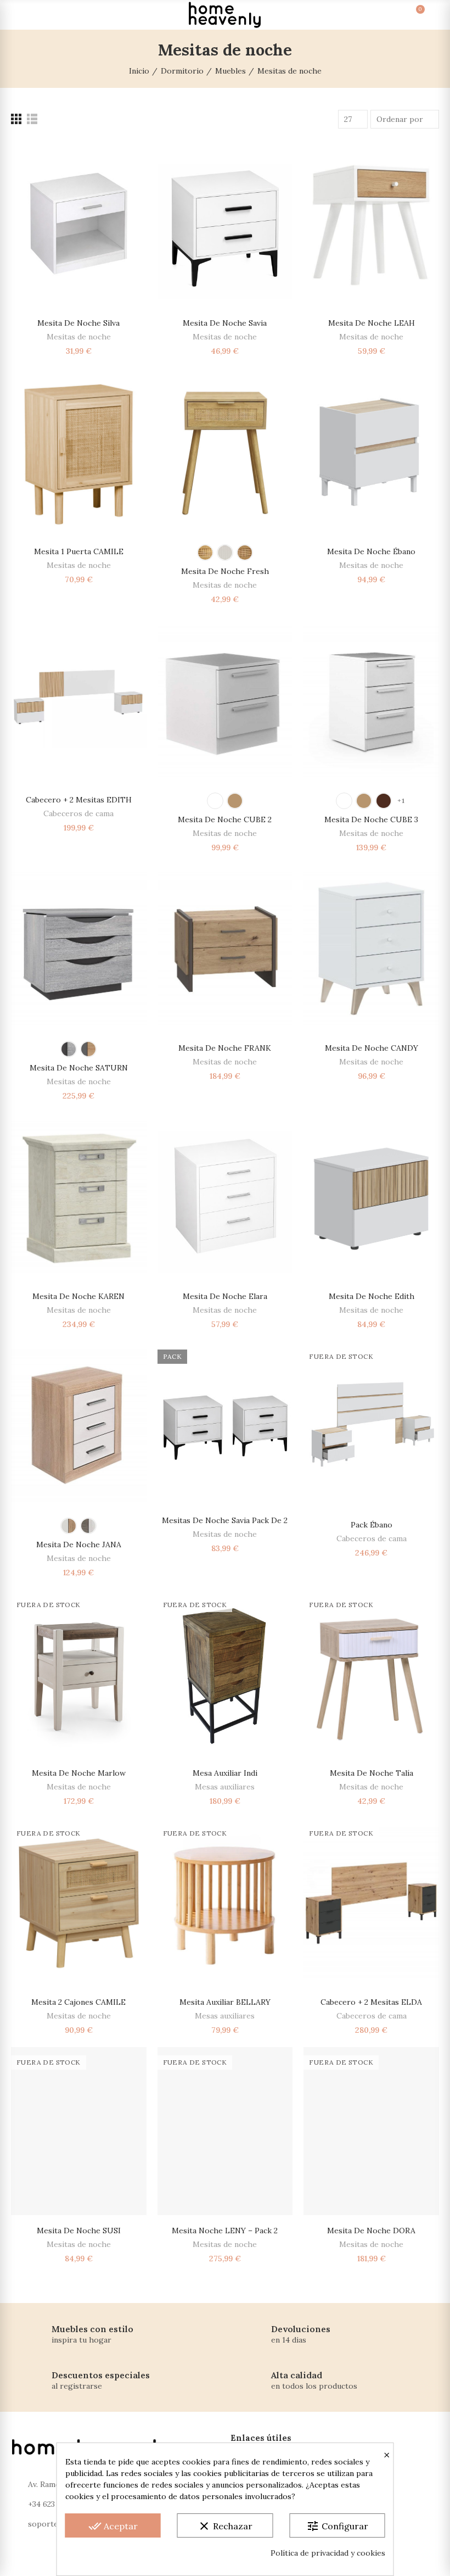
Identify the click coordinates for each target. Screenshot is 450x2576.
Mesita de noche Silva (78, 323)
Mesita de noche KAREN (78, 1296)
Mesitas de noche (79, 337)
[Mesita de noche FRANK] (225, 949)
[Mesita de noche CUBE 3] (371, 700)
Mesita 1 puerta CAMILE (79, 551)
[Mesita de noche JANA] (79, 1425)
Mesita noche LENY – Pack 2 (225, 2231)
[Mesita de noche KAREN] (79, 1197)
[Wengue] (384, 801)
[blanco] (225, 553)
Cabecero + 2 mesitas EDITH (79, 800)
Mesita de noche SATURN (79, 1068)
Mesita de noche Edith (372, 1296)
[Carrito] (409, 15)
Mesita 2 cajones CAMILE (78, 2002)
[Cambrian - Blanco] (69, 1526)
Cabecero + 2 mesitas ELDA (371, 2002)
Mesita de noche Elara (225, 1296)
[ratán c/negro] (245, 553)
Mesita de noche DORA (371, 2231)
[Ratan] (205, 553)
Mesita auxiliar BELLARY (225, 2002)
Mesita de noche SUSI (79, 2231)
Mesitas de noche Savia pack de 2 (225, 1520)
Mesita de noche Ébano (371, 551)
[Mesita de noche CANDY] (371, 949)
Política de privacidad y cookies (328, 2553)
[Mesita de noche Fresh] (225, 452)
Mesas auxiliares (225, 1787)
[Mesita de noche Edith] (371, 1197)
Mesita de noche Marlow (79, 1773)
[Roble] (235, 801)
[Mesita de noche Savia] (225, 224)
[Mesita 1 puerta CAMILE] (79, 452)
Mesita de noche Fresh (225, 571)
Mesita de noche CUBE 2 (225, 819)
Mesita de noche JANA (79, 1545)
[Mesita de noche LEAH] (371, 224)
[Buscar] (41, 15)
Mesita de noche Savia (225, 323)
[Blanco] (215, 801)
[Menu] (21, 15)
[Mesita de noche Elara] (225, 1197)
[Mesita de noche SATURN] (79, 949)
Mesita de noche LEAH (372, 323)
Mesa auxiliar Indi (225, 1773)
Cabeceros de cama (78, 813)
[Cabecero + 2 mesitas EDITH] (79, 700)
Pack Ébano (372, 1525)
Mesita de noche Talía (372, 1773)
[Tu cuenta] (429, 15)
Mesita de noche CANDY (372, 1048)
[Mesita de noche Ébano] (371, 452)
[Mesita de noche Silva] (79, 224)
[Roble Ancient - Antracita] (88, 1049)
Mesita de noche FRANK (225, 1048)
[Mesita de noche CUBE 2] (225, 700)
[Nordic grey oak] (69, 1049)
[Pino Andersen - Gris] (88, 1526)
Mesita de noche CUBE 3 (371, 819)
